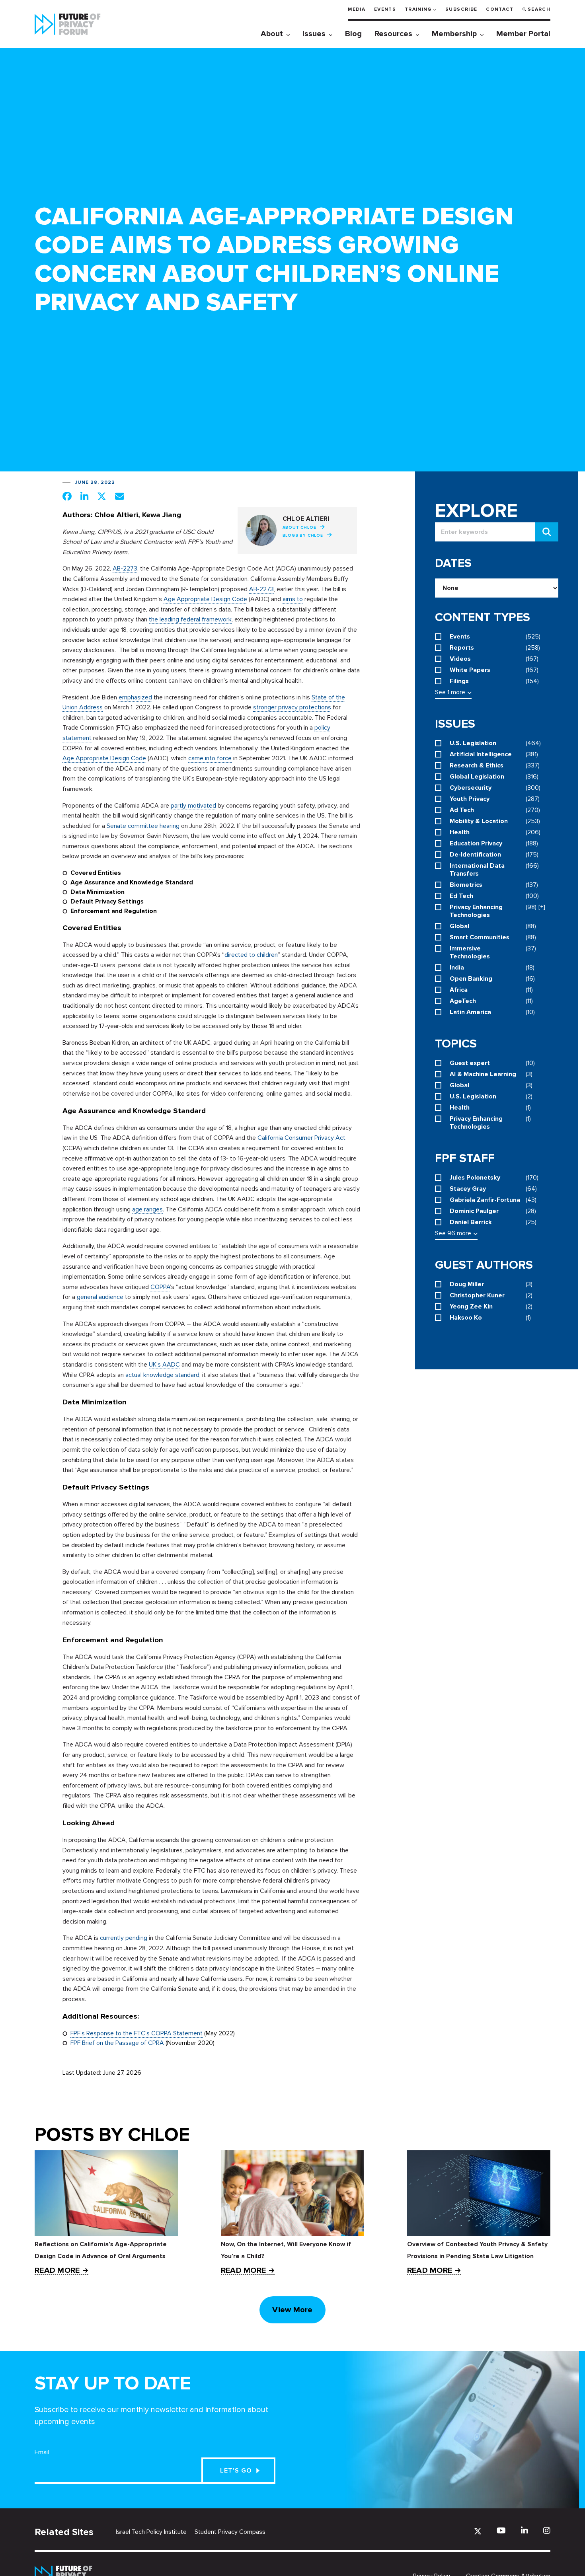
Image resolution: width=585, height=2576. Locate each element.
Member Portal (523, 34)
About (272, 34)
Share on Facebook (67, 496)
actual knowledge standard (162, 1375)
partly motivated (193, 806)
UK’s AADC (164, 1365)
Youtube (501, 2530)
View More (292, 2310)
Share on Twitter (102, 496)
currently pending (124, 1938)
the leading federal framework (190, 619)
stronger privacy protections (292, 707)
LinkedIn (525, 2530)
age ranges (147, 1209)
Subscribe (461, 9)
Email (42, 2452)
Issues (314, 34)
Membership (454, 34)
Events (385, 9)
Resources (393, 34)
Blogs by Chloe (303, 535)
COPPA (160, 1287)
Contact (500, 9)
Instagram (547, 2530)
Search (539, 9)
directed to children (251, 955)
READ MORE (57, 2271)
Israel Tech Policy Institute (151, 2532)
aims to (293, 599)
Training (418, 9)
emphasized (135, 697)
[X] (478, 2531)
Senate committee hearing (143, 826)
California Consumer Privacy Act (301, 1138)
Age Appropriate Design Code (205, 599)
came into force (210, 758)
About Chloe (299, 528)
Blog (353, 34)
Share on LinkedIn (84, 496)
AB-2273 (125, 569)
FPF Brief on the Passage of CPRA (117, 2043)
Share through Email (120, 496)
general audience (100, 1297)
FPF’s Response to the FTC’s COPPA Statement (136, 2033)
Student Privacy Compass (230, 2532)
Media (357, 9)
